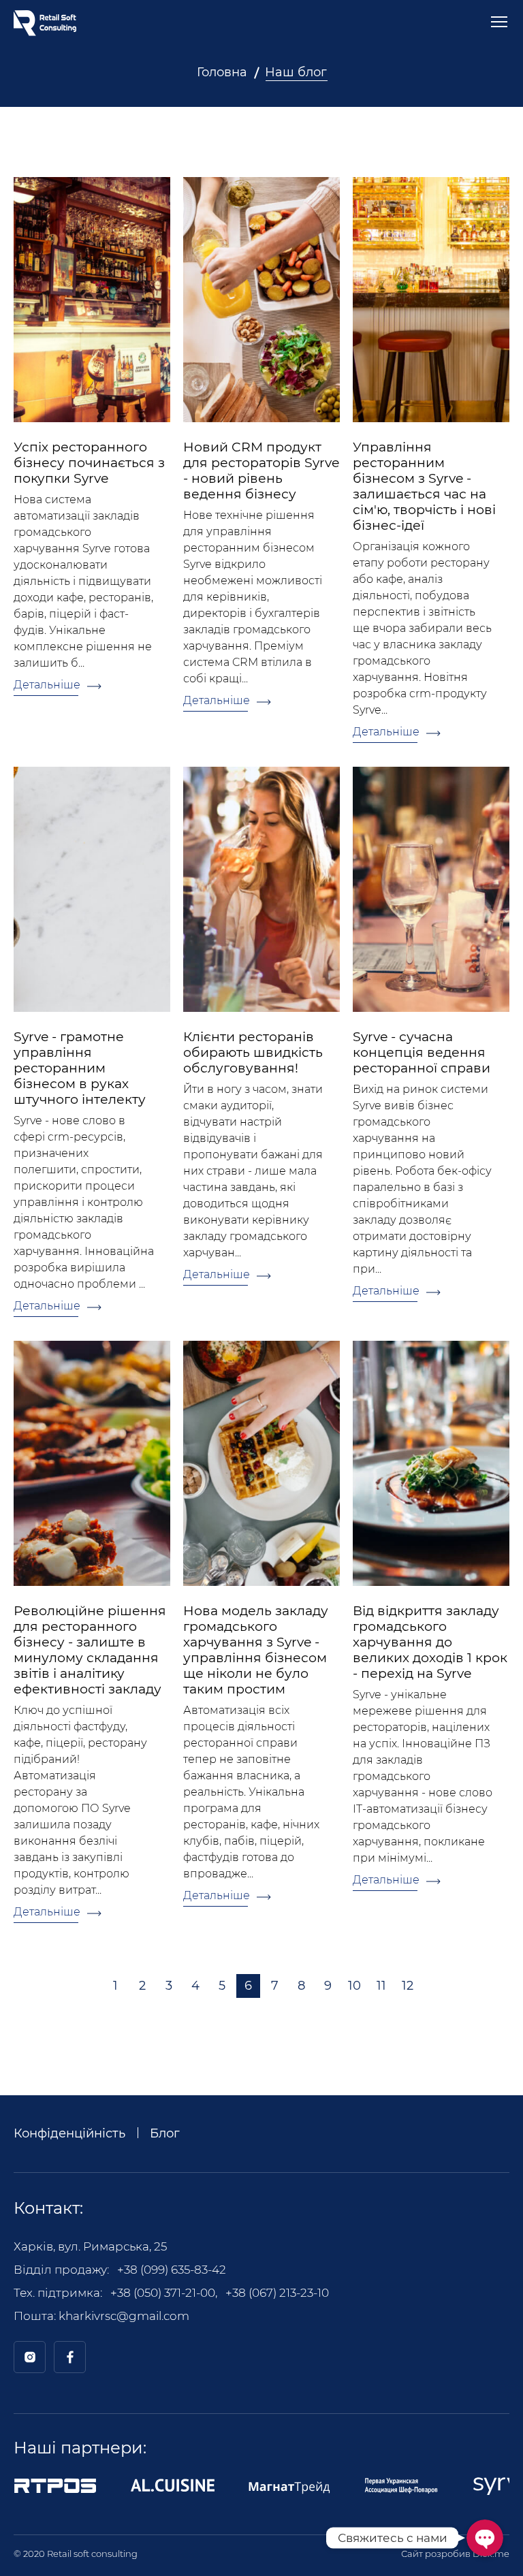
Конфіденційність (69, 2133)
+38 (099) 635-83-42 (172, 2270)
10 (354, 1986)
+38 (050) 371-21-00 (163, 2293)
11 (381, 1986)
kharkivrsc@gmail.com (124, 2316)
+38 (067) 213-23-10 (277, 2293)
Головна (222, 72)
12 (408, 1986)
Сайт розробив (455, 2554)
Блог (165, 2133)
